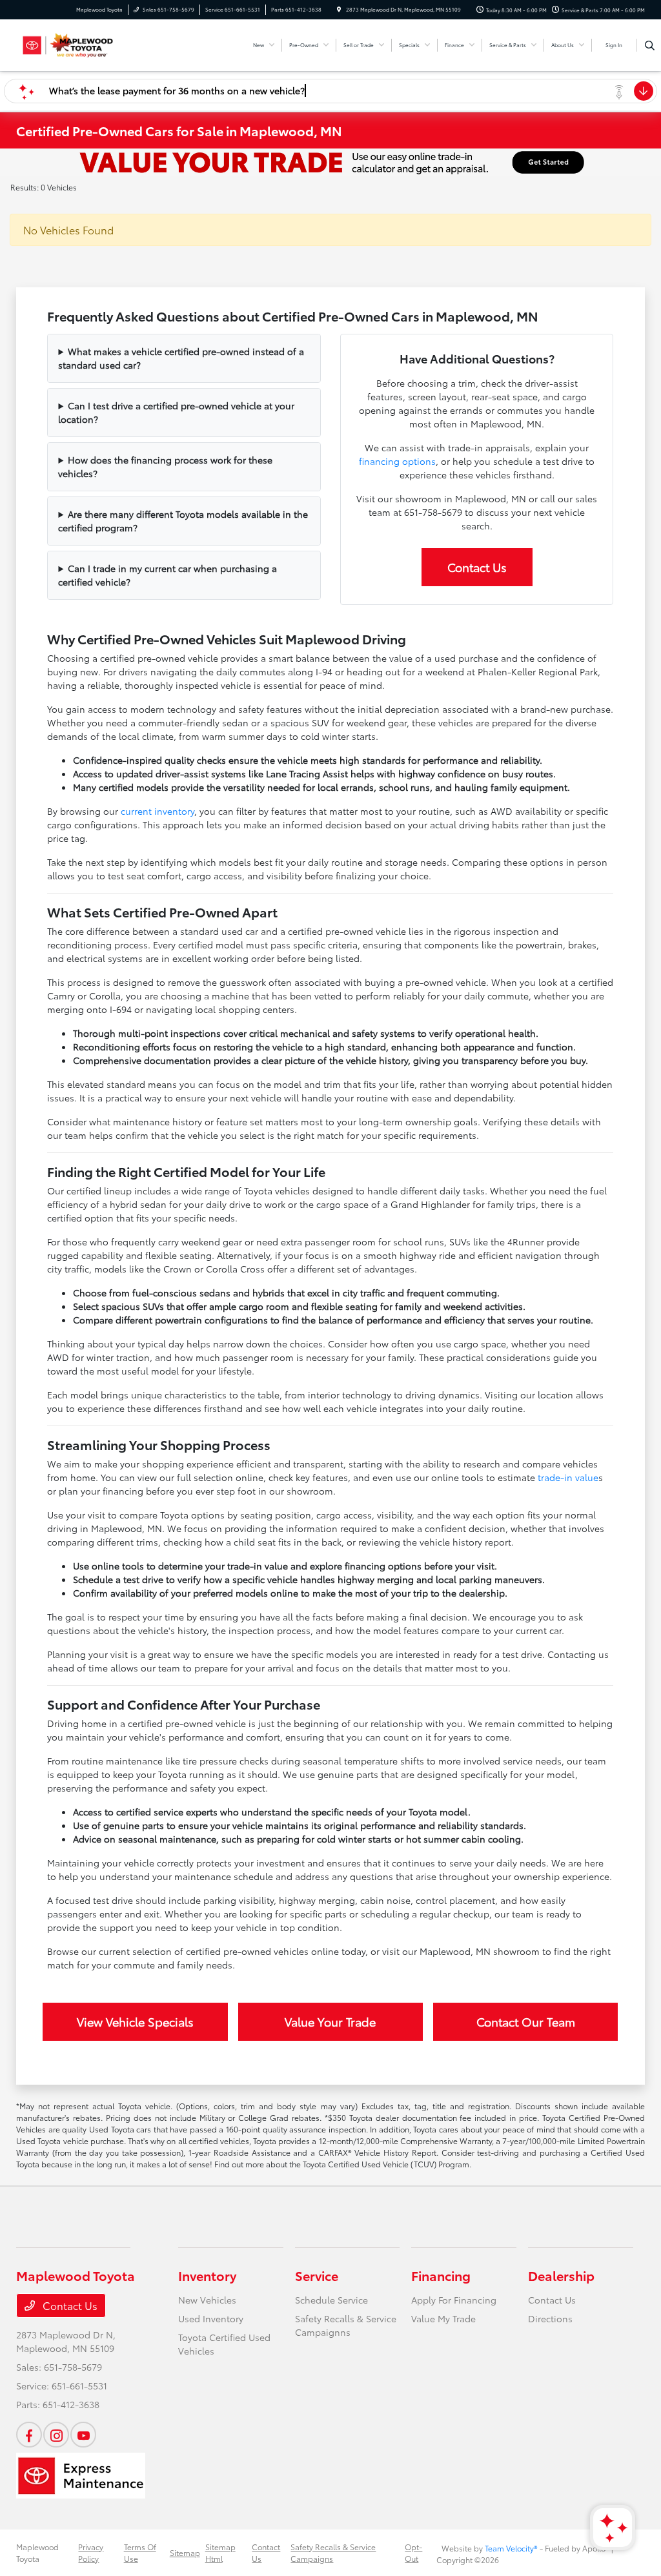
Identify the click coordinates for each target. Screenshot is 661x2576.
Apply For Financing (454, 2300)
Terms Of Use (140, 2552)
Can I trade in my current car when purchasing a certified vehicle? (168, 575)
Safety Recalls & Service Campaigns (333, 2552)
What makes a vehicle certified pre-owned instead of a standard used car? (181, 358)
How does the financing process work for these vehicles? (165, 466)
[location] (339, 9)
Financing (441, 2275)
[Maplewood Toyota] (75, 43)
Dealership (561, 2275)
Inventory (207, 2275)
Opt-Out (413, 2552)
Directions (550, 2318)
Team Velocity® (511, 2548)
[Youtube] (83, 2435)
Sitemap (185, 2552)
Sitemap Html (220, 2552)
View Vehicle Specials (135, 2021)
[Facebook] (29, 2435)
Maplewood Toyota (37, 2552)
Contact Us (477, 567)
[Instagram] (56, 2435)
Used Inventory (211, 2318)
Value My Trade (443, 2318)
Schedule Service (331, 2300)
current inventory (158, 811)
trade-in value (568, 1477)
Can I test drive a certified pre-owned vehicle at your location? (176, 412)
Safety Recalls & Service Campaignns (346, 2325)
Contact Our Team (526, 2021)
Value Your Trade (330, 2021)
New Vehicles (207, 2300)
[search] (650, 45)
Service (317, 2275)
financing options (397, 461)
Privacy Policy (91, 2552)
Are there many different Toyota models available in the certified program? (183, 521)
